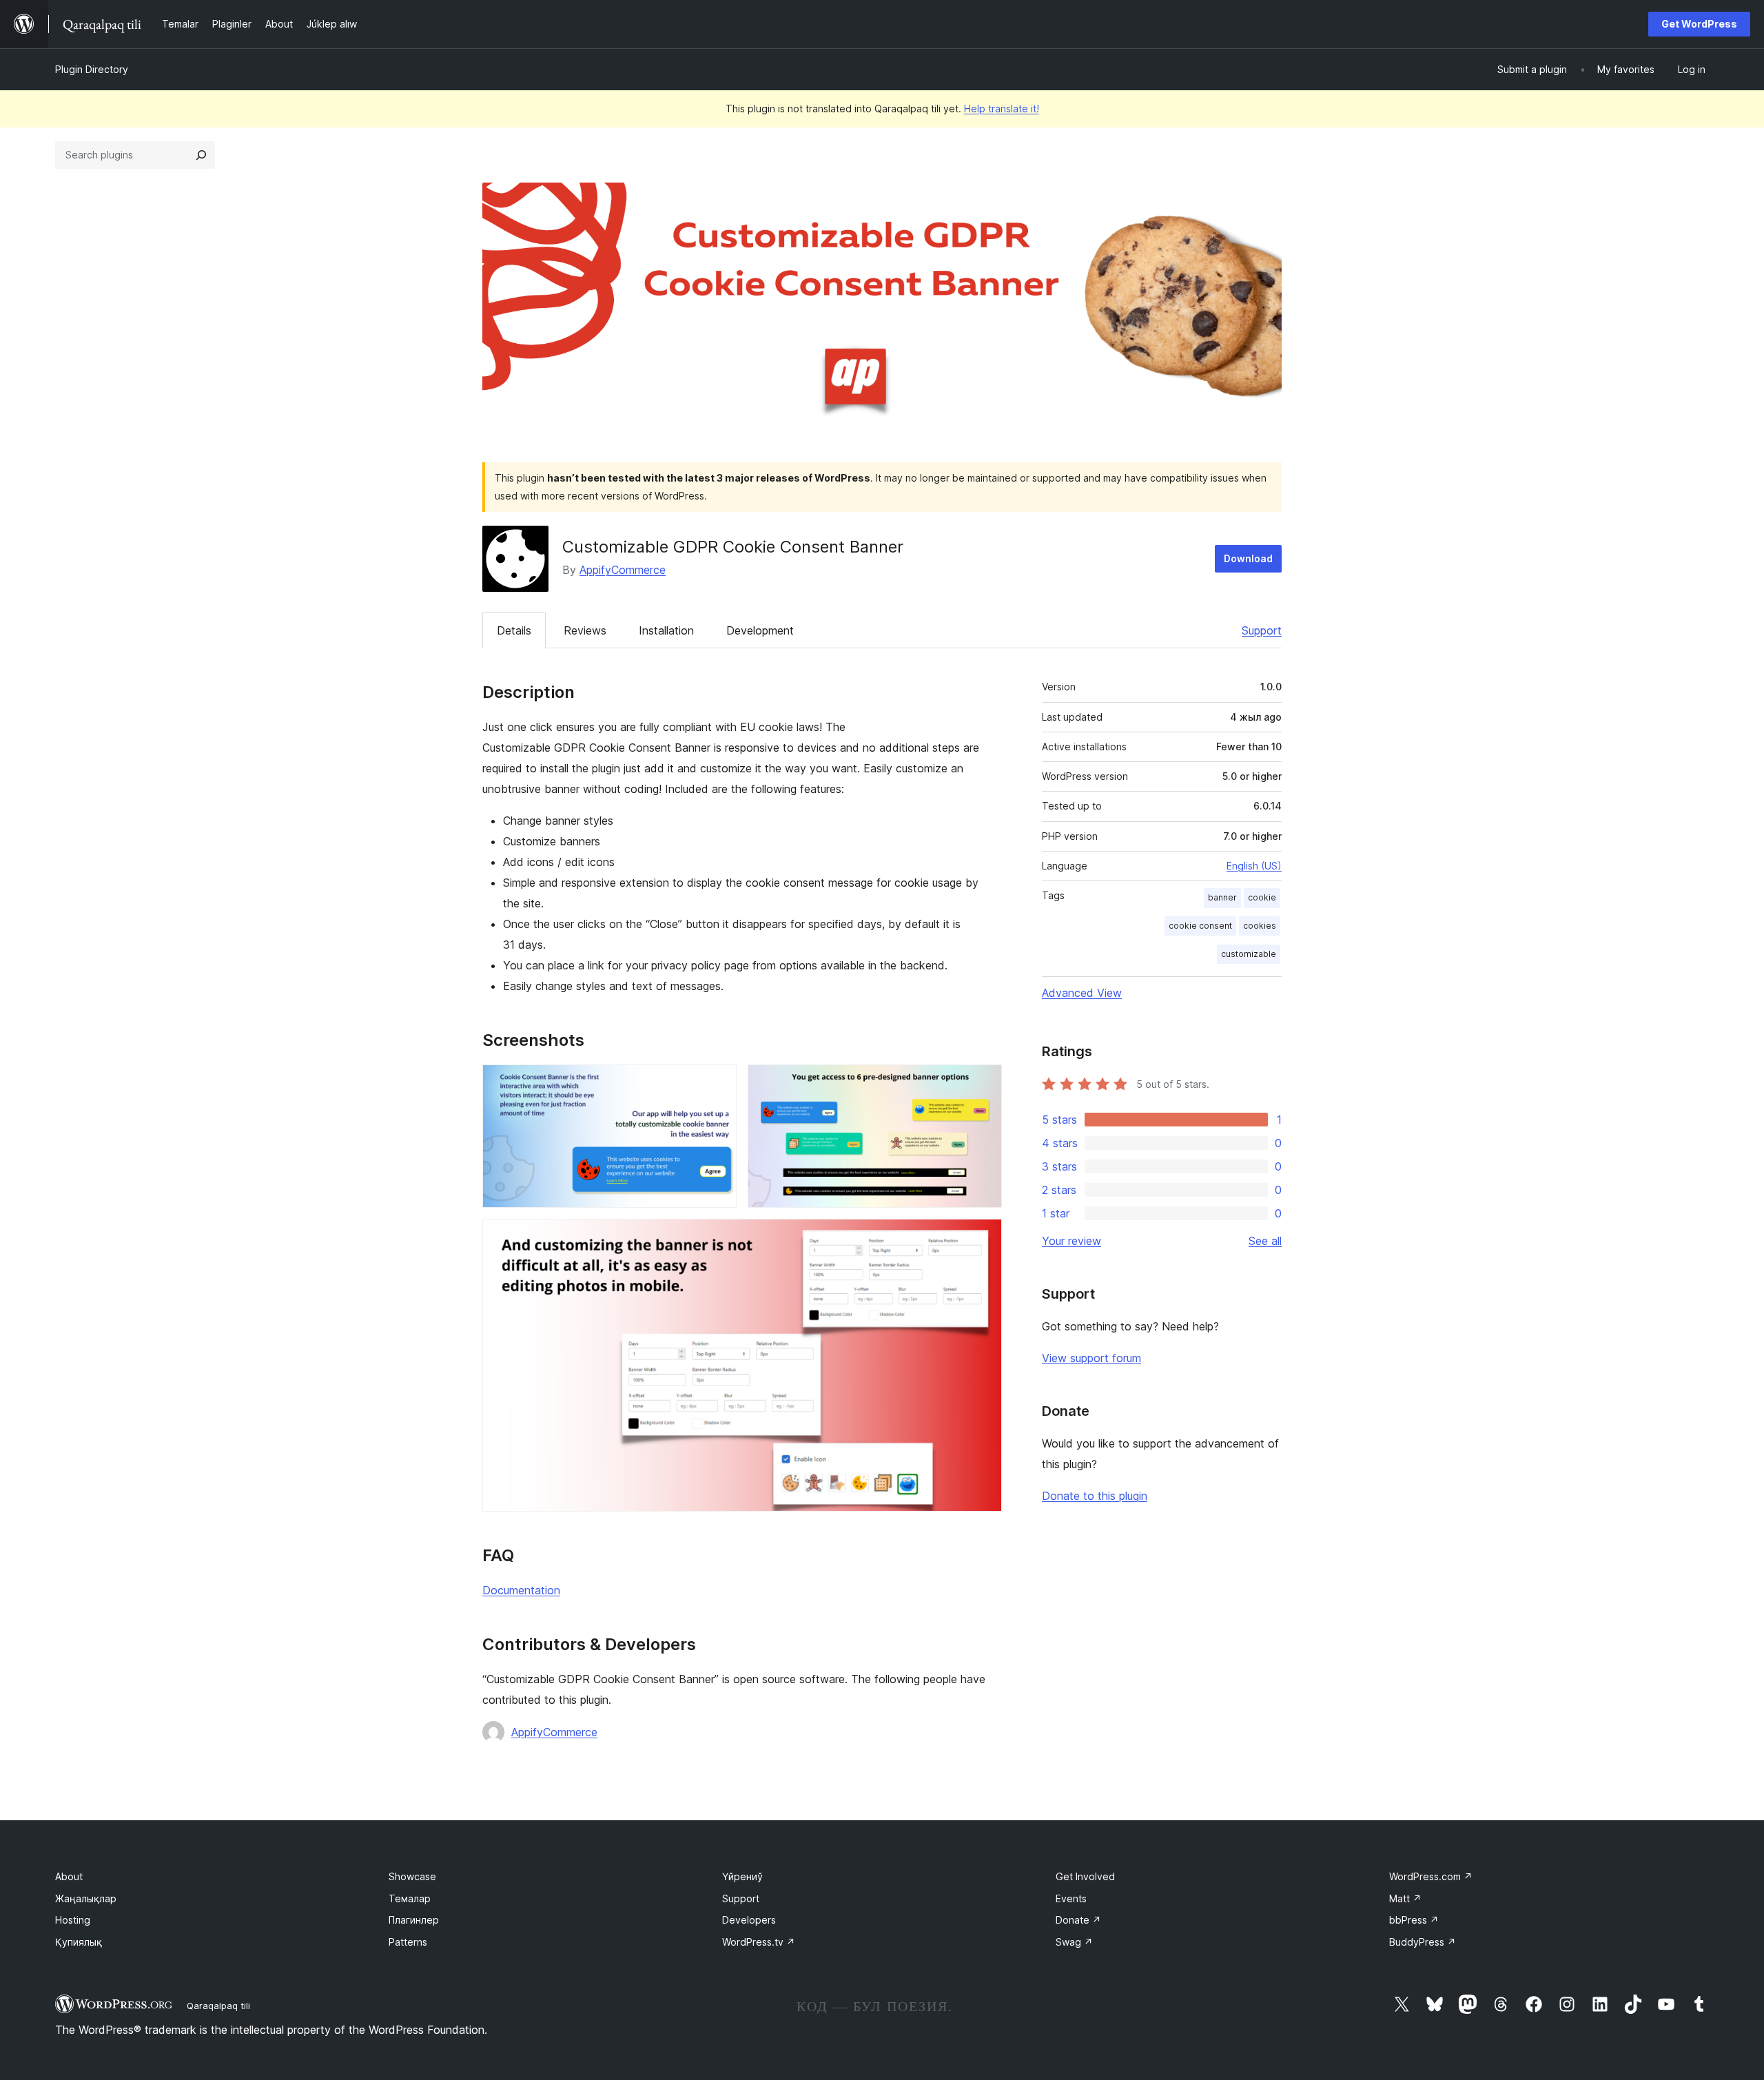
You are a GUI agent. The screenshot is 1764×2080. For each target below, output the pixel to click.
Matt (1405, 1898)
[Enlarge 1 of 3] (718, 1083)
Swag (1074, 1942)
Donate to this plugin (1095, 1496)
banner (1222, 897)
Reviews (585, 630)
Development (760, 630)
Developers (749, 1920)
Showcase (412, 1876)
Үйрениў (742, 1876)
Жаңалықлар (86, 1898)
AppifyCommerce (623, 570)
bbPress (1414, 1920)
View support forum (1091, 1358)
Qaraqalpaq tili (218, 2006)
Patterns (408, 1942)
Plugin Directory (92, 69)
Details (514, 630)
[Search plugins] (201, 155)
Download (1248, 558)
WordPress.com (1431, 1876)
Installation (666, 630)
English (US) (1254, 866)
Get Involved (1085, 1876)
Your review (1071, 1241)
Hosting (73, 1920)
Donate (1078, 1920)
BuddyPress (1423, 1942)
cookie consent (1200, 926)
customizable (1249, 954)
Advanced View (1082, 993)
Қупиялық (79, 1942)
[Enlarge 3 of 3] (983, 1237)
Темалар (410, 1898)
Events (1071, 1898)
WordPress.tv (759, 1942)
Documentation (521, 1590)
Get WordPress (1699, 24)
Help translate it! (1002, 109)
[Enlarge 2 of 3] (983, 1083)
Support (1262, 630)
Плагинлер (414, 1920)
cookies (1260, 926)
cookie (1262, 897)
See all (1265, 1241)
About (69, 1876)
